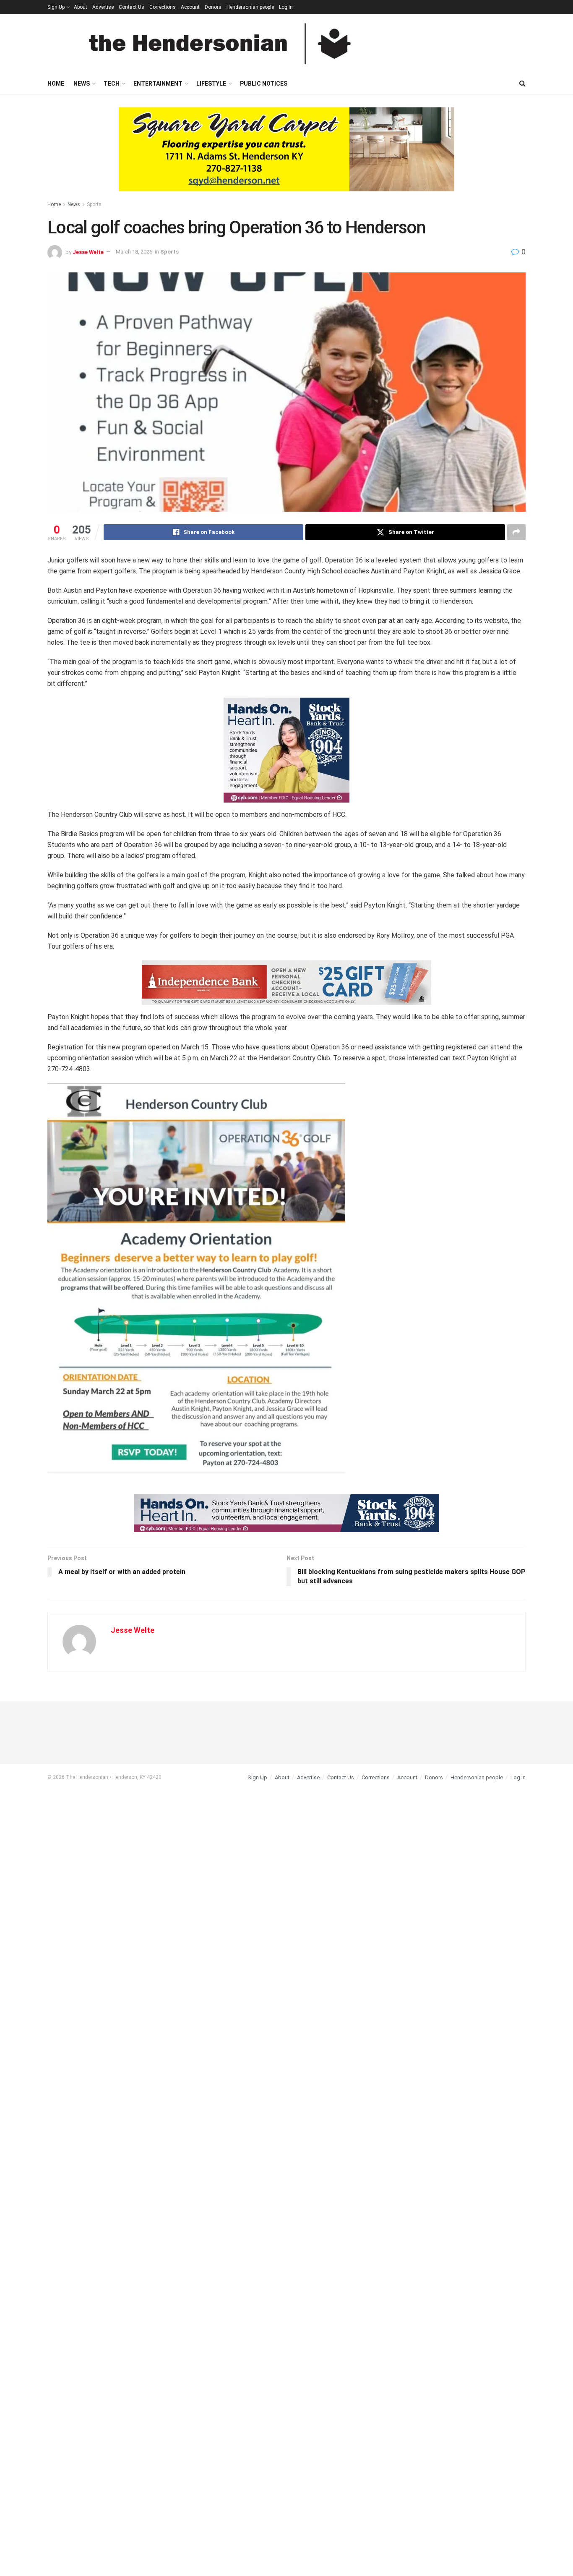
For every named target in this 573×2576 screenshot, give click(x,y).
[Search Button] (522, 84)
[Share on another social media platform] (516, 532)
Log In (286, 7)
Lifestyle (211, 84)
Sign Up (56, 7)
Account (190, 7)
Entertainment (158, 84)
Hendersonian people (250, 7)
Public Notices (264, 84)
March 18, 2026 (134, 252)
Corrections (163, 7)
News (82, 84)
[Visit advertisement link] (286, 156)
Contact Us (132, 7)
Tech (112, 84)
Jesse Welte (88, 252)
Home (56, 84)
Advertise (103, 7)
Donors (213, 7)
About (81, 7)
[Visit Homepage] (220, 44)
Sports (94, 204)
